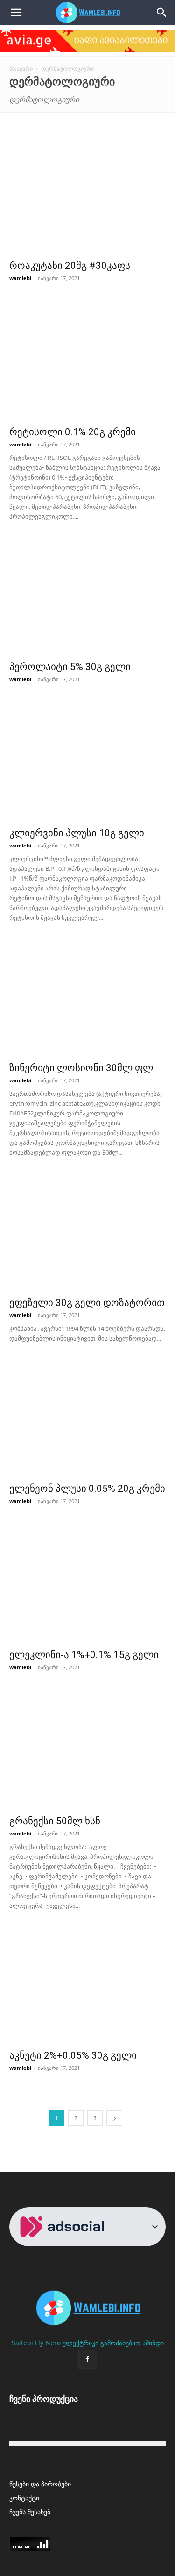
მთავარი (21, 68)
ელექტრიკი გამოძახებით (101, 2343)
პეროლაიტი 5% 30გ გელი (70, 667)
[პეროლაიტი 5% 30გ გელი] (87, 598)
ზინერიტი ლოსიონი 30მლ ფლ (81, 1068)
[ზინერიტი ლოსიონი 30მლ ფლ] (87, 999)
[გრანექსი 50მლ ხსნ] (87, 1753)
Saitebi (22, 2343)
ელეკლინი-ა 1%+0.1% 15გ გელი (84, 1655)
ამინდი (153, 2343)
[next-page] (114, 2118)
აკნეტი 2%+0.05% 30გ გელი (73, 2055)
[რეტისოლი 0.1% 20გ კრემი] (87, 363)
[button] (162, 13)
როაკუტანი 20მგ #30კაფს (70, 266)
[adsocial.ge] (65, 2227)
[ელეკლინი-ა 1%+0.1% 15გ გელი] (87, 1586)
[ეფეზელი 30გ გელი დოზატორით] (87, 1234)
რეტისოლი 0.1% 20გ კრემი (73, 432)
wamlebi (20, 278)
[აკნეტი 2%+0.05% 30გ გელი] (87, 1987)
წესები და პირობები (40, 2484)
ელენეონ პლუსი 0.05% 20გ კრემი (87, 1489)
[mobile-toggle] (16, 13)
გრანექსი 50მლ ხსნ (55, 1821)
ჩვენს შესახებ (30, 2512)
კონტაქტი (24, 2498)
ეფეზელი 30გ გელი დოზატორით (87, 1303)
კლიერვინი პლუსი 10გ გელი (77, 833)
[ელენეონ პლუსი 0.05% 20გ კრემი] (87, 1420)
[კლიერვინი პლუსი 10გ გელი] (87, 765)
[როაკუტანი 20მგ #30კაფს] (87, 197)
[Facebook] (88, 2359)
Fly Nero (48, 2343)
